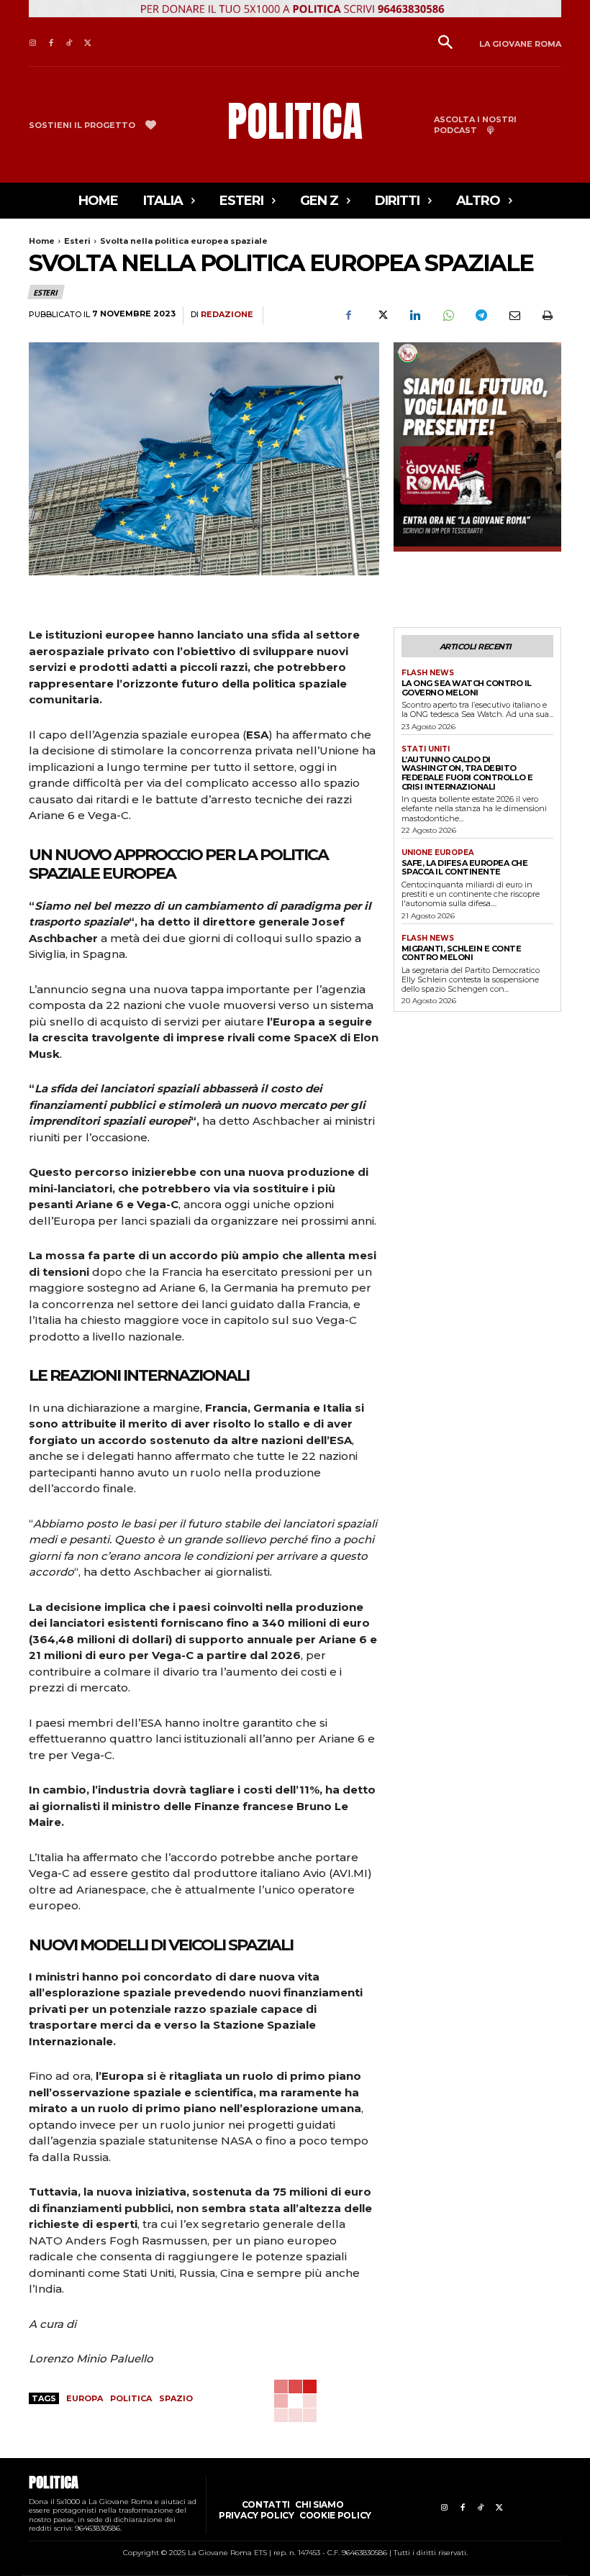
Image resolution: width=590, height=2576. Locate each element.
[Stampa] (547, 316)
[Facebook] (51, 44)
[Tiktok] (69, 44)
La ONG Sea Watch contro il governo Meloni (467, 688)
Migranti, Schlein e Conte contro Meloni (462, 953)
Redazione (227, 315)
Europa (85, 2398)
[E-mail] (514, 316)
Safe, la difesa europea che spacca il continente (465, 868)
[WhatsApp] (448, 316)
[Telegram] (481, 316)
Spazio (176, 2398)
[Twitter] (87, 44)
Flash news (428, 673)
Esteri (77, 241)
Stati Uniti (426, 749)
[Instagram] (33, 44)
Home (42, 241)
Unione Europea (438, 853)
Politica (131, 2398)
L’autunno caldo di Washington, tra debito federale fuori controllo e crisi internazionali (467, 773)
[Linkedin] (414, 316)
